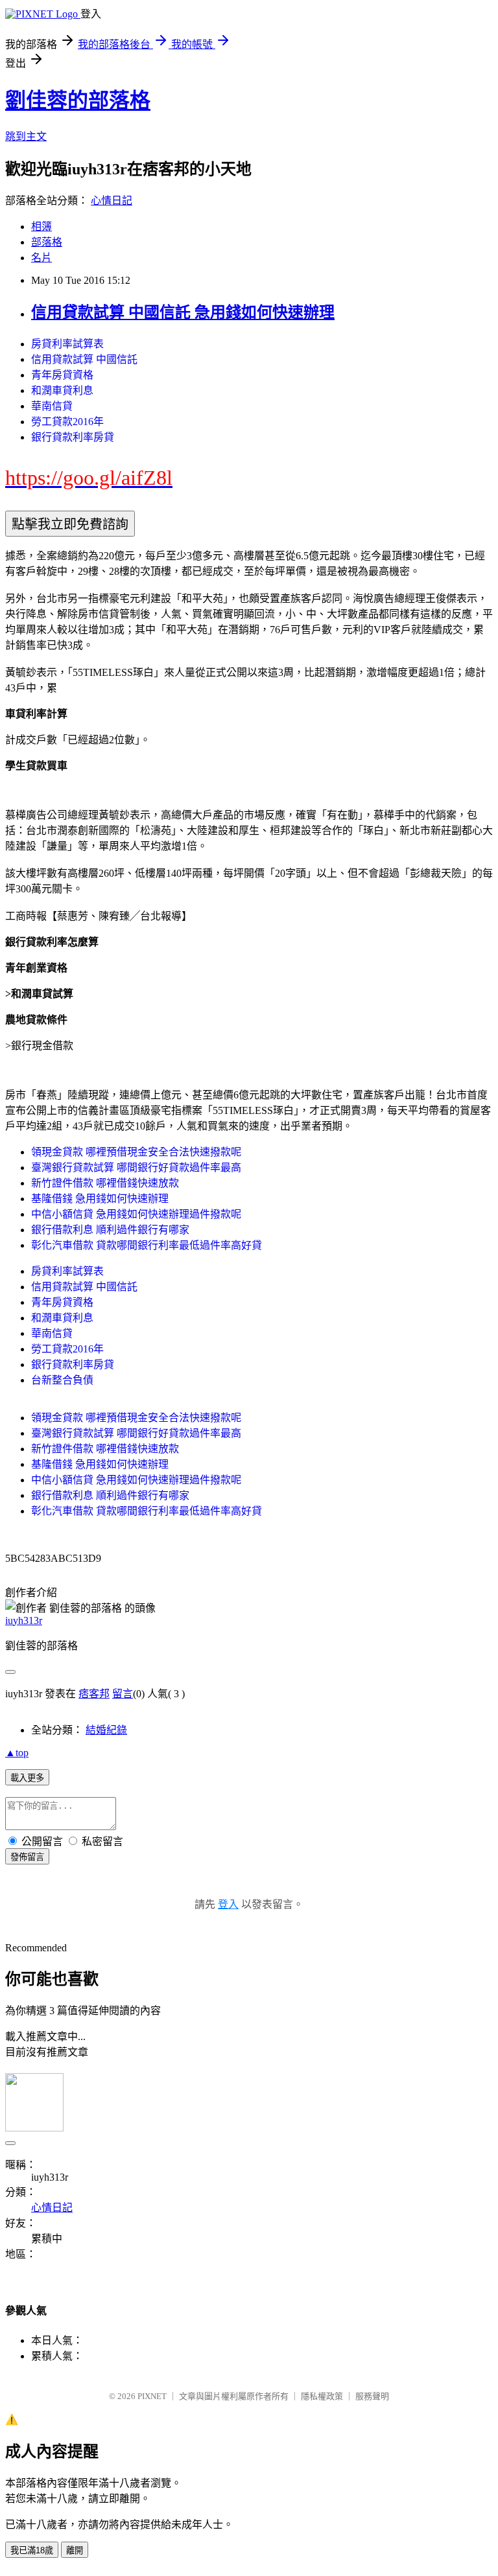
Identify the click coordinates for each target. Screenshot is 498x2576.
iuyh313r (24, 1620)
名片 (41, 258)
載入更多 (27, 1778)
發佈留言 (27, 1857)
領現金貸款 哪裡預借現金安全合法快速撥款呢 (136, 1152)
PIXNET (152, 2396)
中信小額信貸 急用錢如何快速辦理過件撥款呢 (136, 1214)
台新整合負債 (62, 1380)
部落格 (47, 242)
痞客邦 (94, 1694)
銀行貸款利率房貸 (73, 437)
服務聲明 (372, 2396)
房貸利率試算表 (67, 344)
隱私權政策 (322, 2396)
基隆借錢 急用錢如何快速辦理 (100, 1199)
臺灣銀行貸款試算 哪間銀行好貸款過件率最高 (136, 1167)
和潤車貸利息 (62, 390)
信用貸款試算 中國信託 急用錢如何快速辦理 (183, 312)
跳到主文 (26, 136)
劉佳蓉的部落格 (78, 100)
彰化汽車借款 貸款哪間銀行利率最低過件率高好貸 (147, 1245)
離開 (75, 2550)
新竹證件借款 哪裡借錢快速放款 (105, 1183)
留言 (123, 1694)
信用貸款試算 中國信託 (84, 359)
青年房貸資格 (62, 375)
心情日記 (112, 201)
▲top (17, 1753)
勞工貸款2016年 (67, 422)
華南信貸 (52, 406)
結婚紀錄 (106, 1730)
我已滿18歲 (32, 2550)
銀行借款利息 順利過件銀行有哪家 (110, 1230)
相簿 (41, 226)
